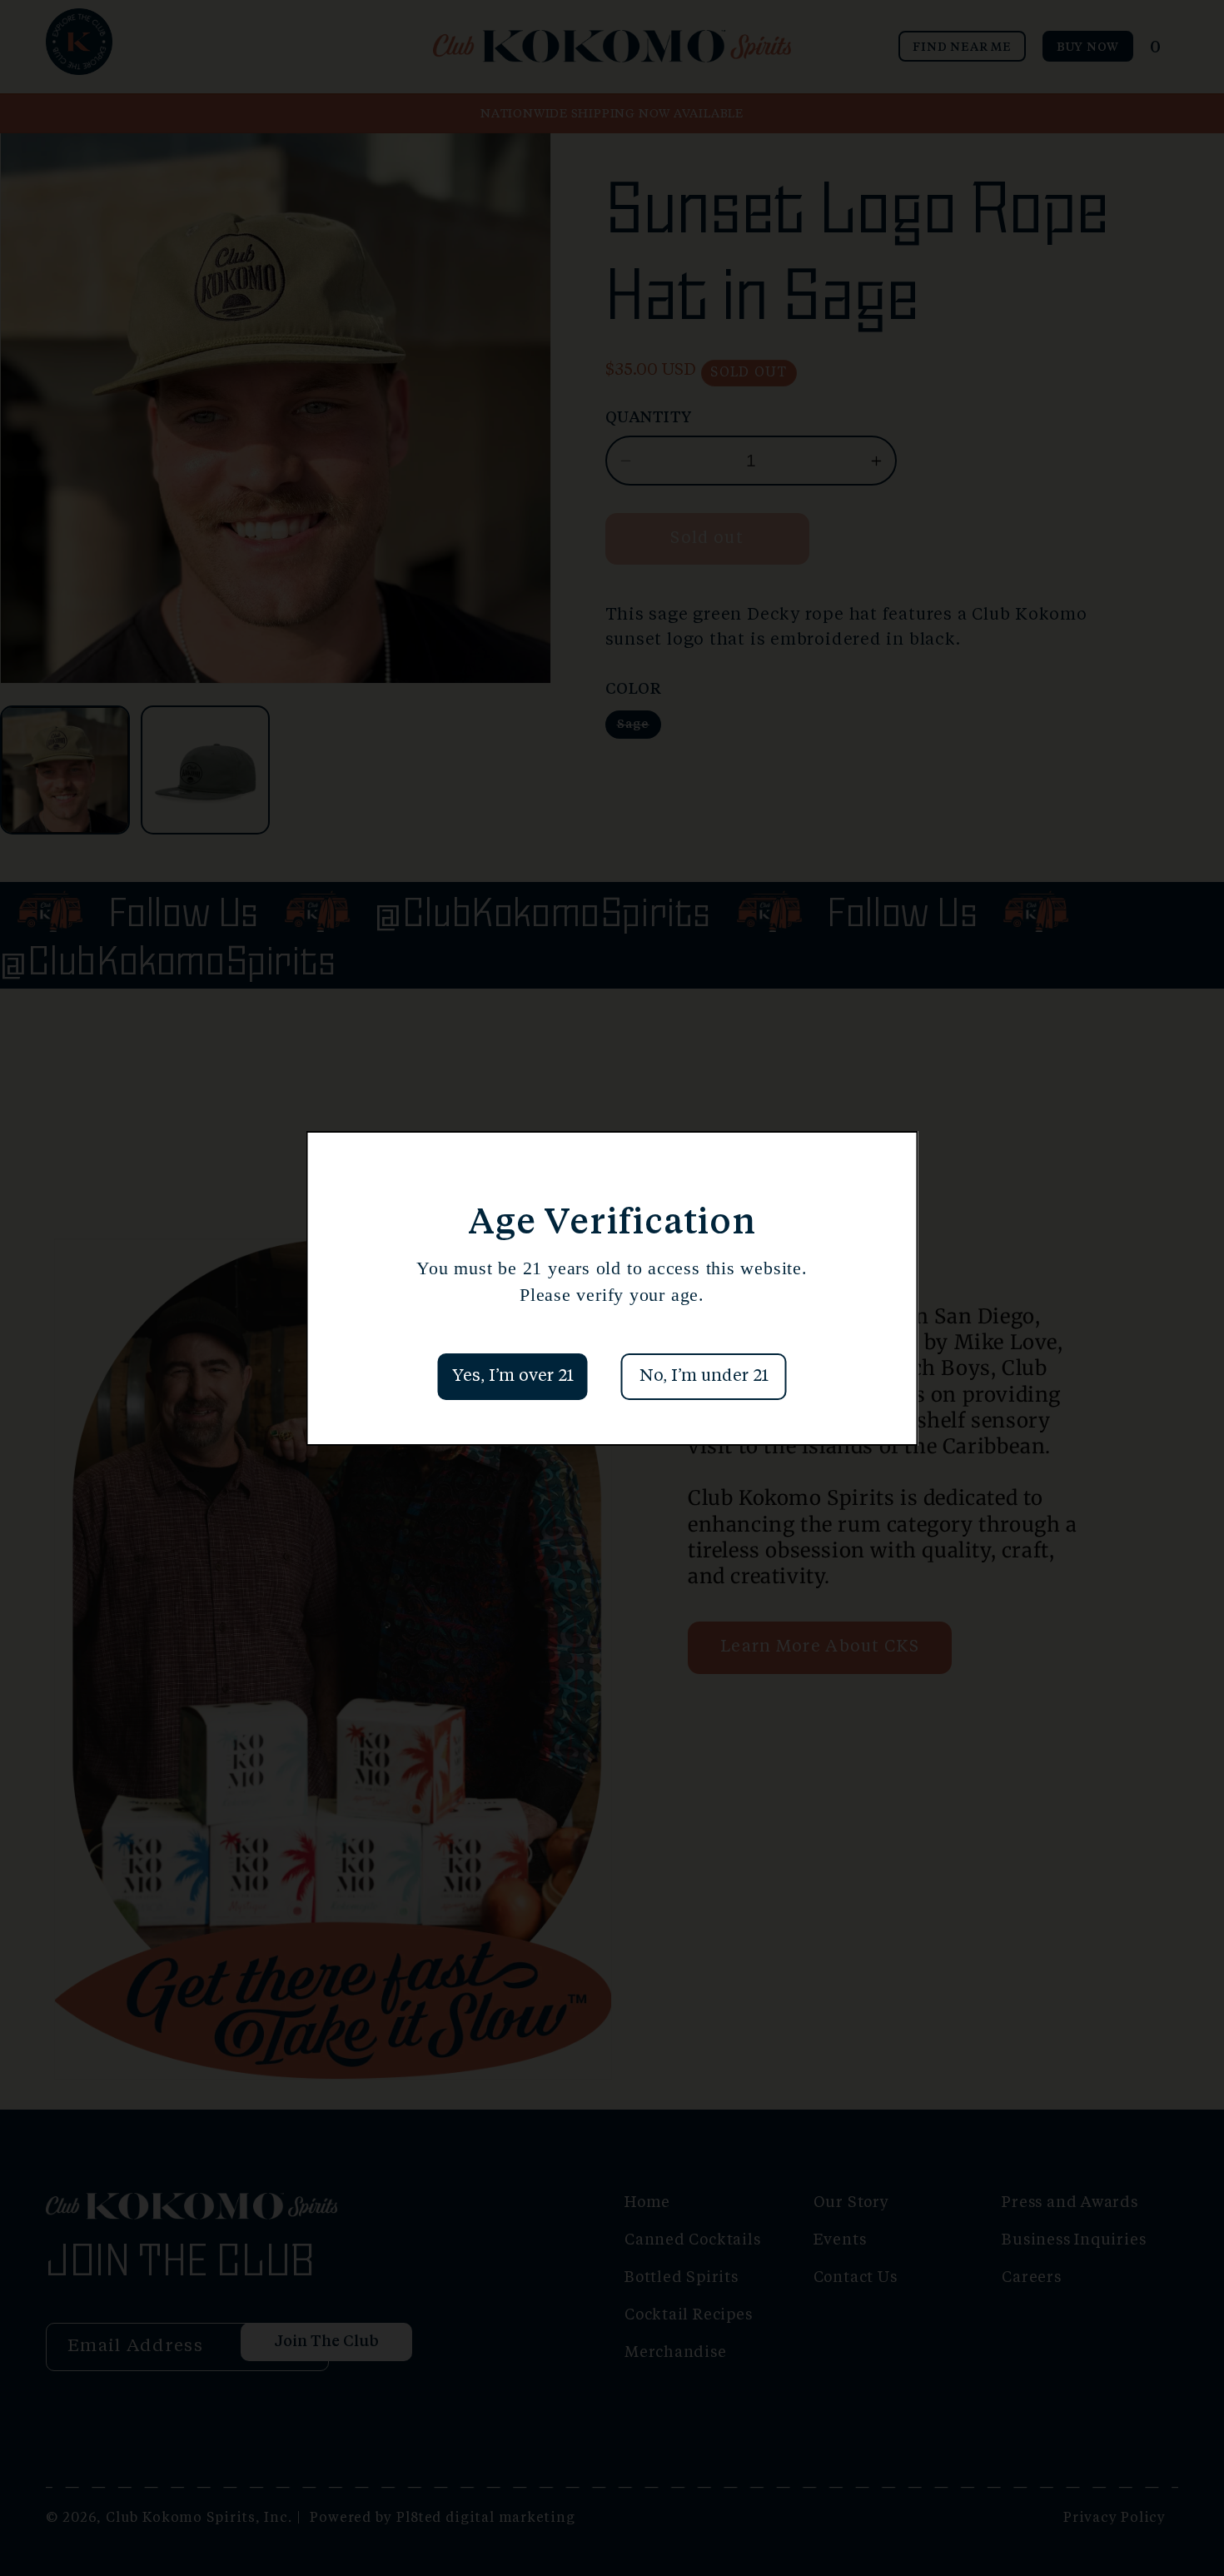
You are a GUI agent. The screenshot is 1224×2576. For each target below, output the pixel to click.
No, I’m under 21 (704, 1377)
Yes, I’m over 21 (513, 1377)
